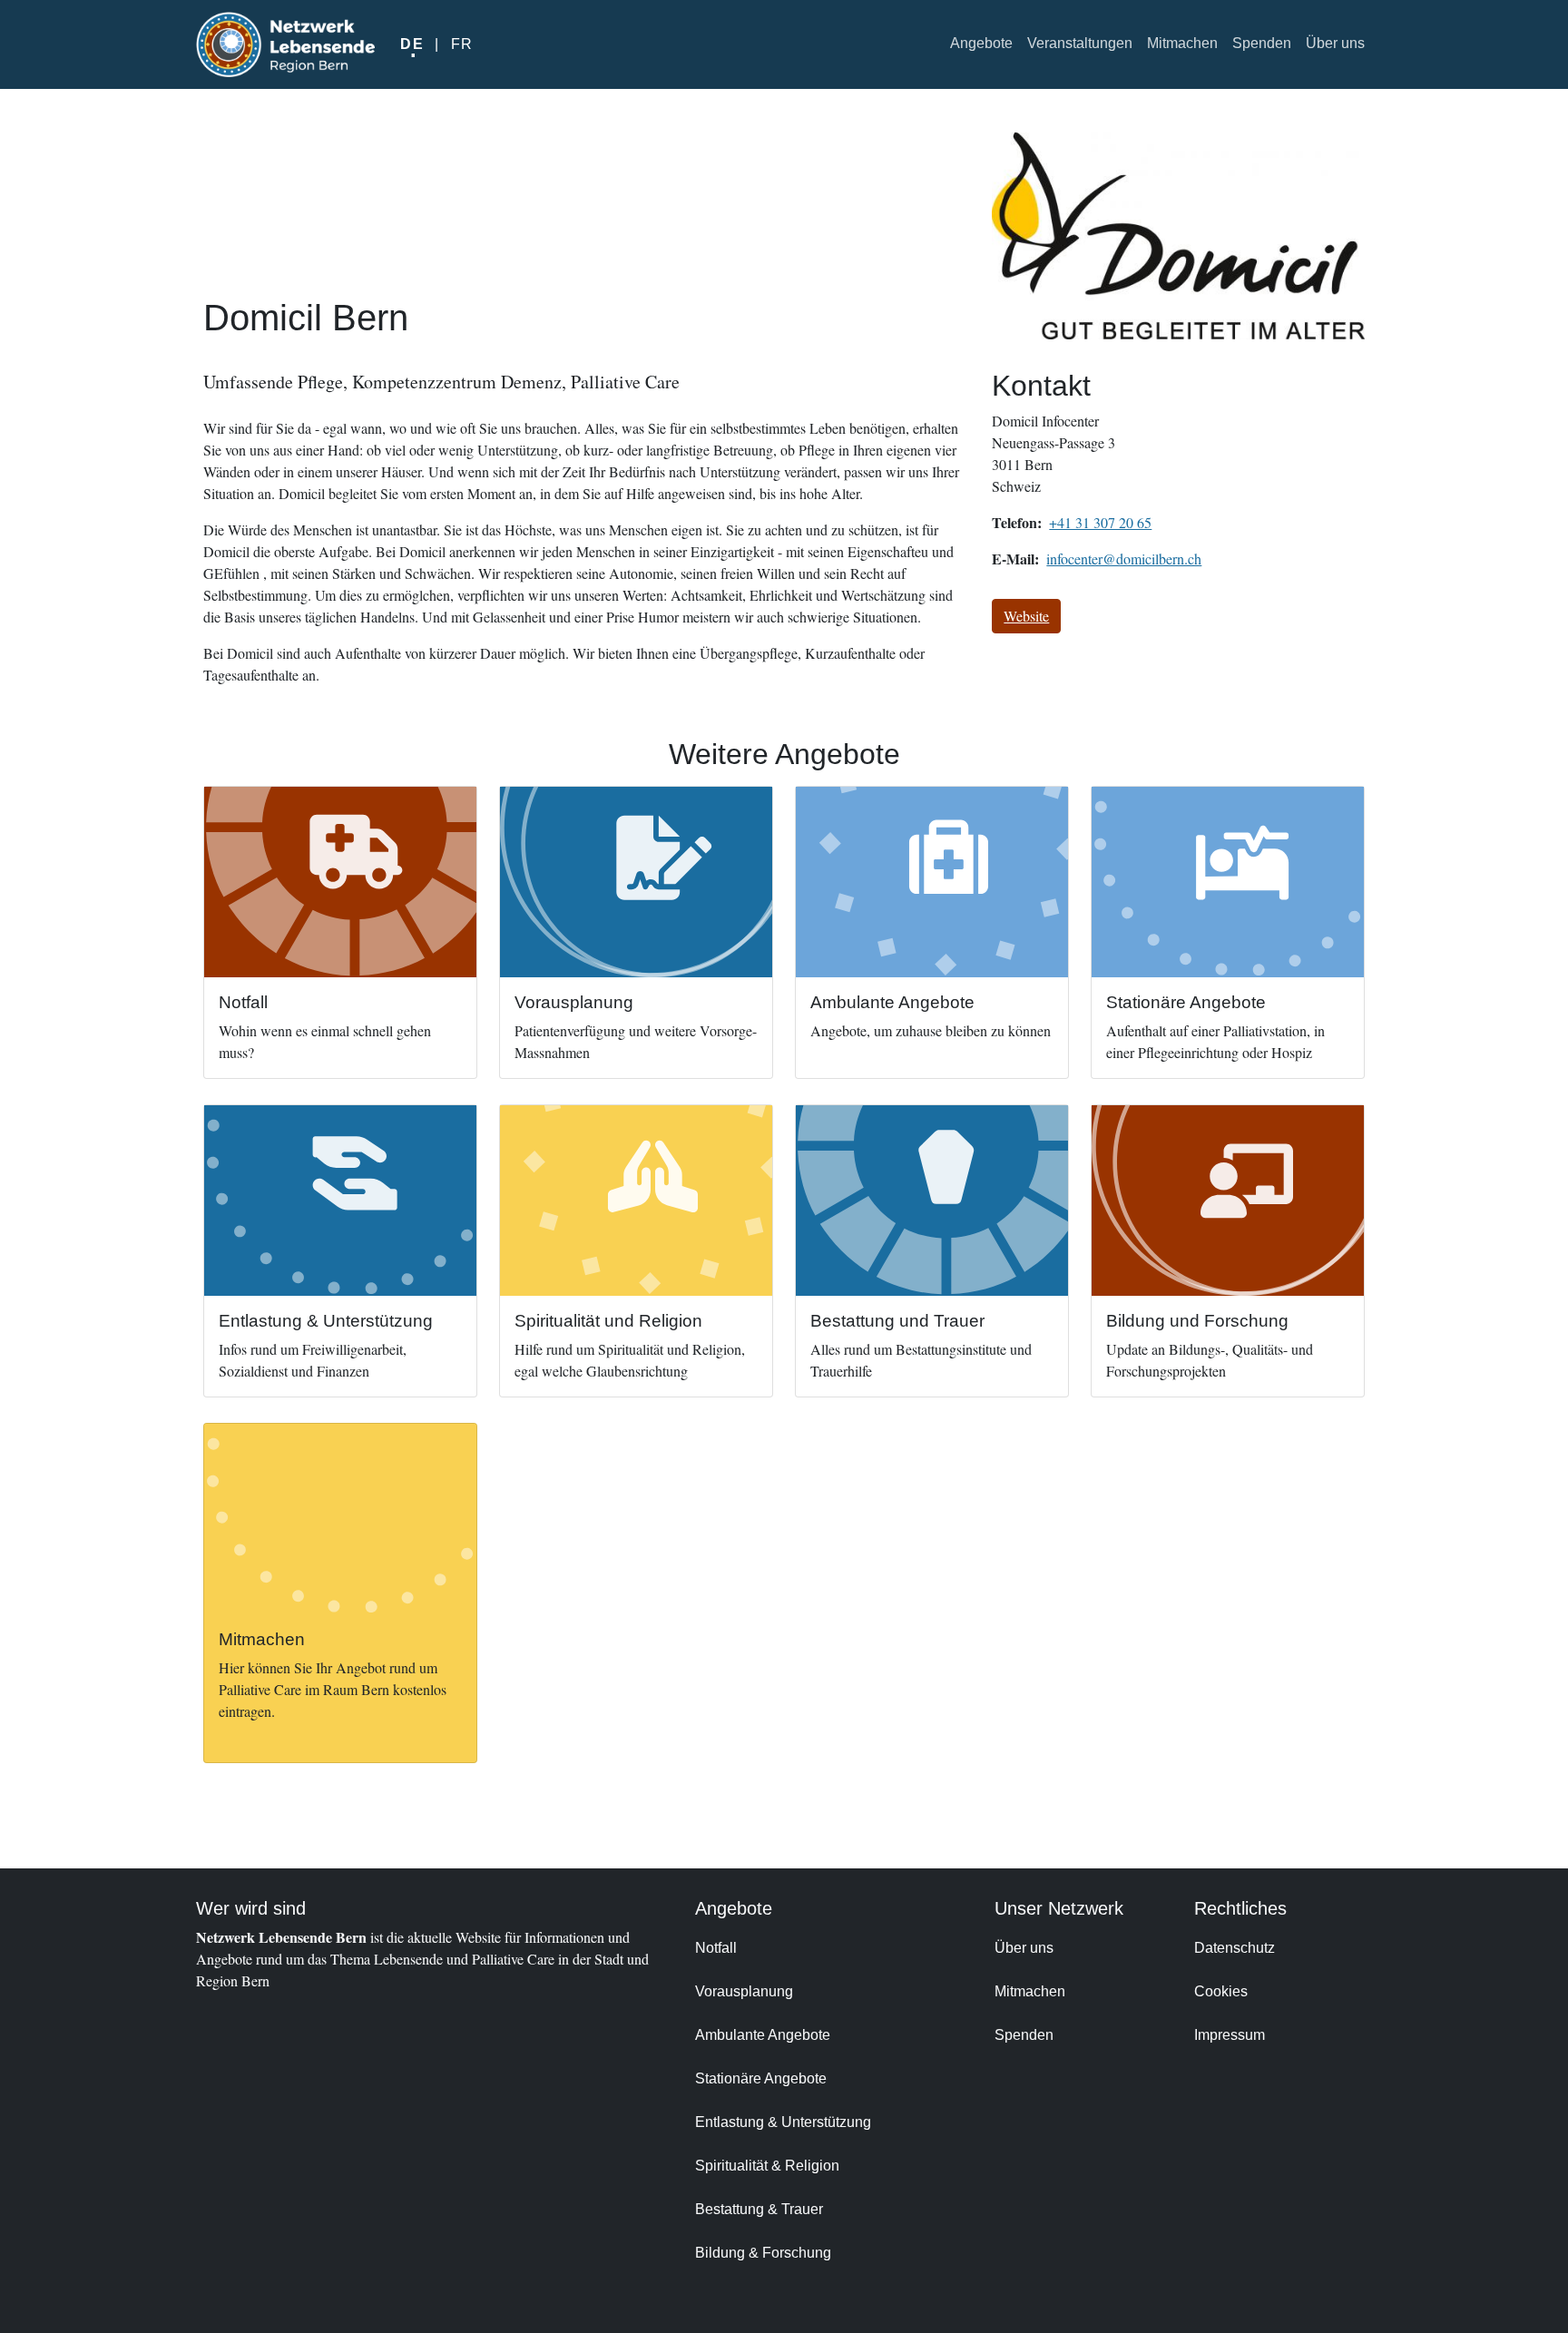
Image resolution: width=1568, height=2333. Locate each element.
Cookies (1221, 1991)
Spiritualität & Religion (767, 2166)
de (412, 44)
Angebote (981, 43)
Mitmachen (1182, 43)
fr (462, 44)
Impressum (1230, 2035)
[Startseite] (285, 44)
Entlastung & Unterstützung (783, 2122)
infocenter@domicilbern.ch (1124, 559)
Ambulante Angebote (763, 2035)
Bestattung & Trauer (759, 2209)
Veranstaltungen (1080, 43)
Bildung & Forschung (763, 2253)
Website (1026, 616)
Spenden (1262, 43)
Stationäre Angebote (761, 2078)
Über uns (1335, 43)
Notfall (716, 1948)
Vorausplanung (744, 1991)
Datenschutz (1235, 1948)
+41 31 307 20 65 (1100, 522)
